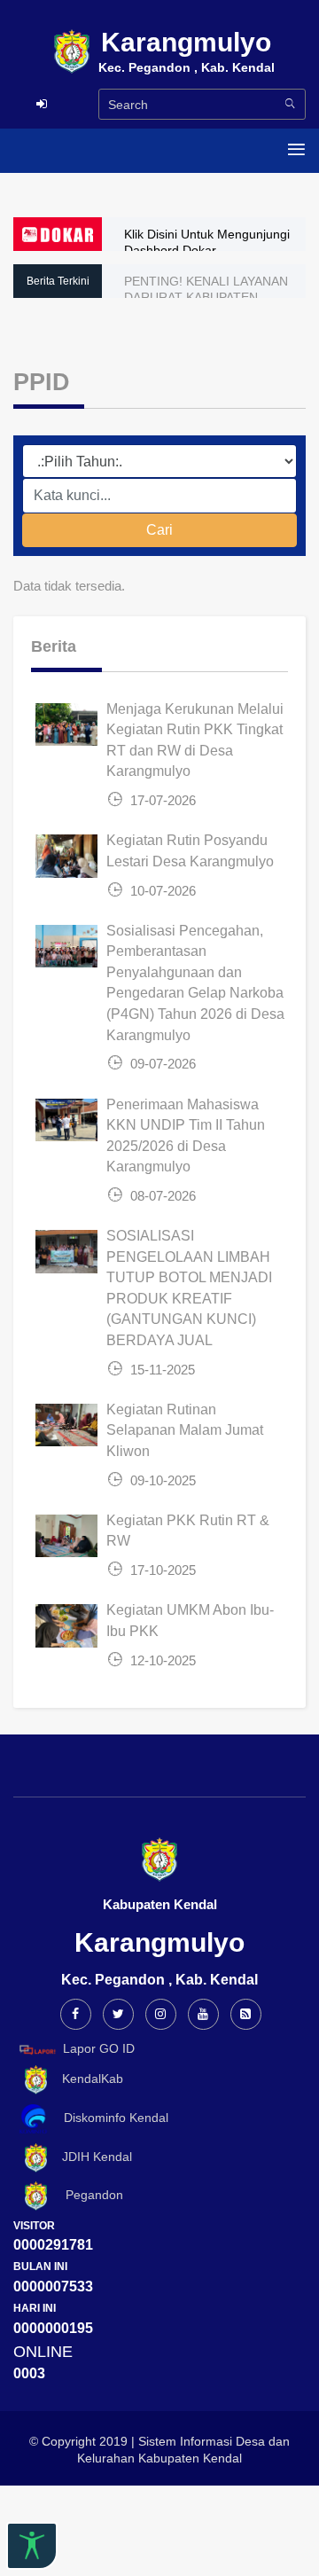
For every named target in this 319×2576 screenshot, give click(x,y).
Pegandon (87, 2195)
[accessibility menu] (32, 2546)
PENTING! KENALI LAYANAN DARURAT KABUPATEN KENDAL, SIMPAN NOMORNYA (213, 297)
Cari (159, 530)
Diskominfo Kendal (111, 2118)
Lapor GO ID (99, 2048)
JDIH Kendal (92, 2157)
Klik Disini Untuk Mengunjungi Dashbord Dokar (207, 242)
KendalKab (87, 2079)
